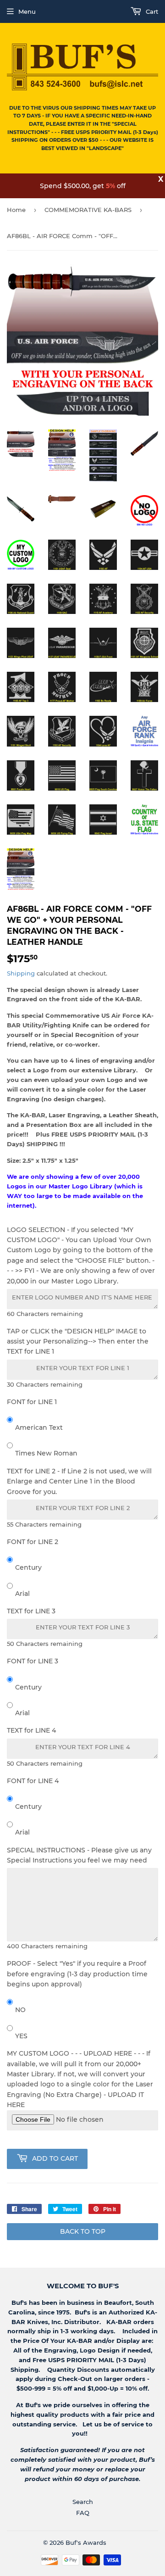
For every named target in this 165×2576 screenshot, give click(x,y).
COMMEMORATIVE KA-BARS (88, 210)
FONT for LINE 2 (33, 1542)
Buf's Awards (86, 2543)
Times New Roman (46, 1453)
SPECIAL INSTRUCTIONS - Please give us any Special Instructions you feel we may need (79, 1855)
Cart (151, 11)
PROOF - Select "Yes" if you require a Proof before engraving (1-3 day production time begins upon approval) (77, 1974)
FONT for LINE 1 (32, 1402)
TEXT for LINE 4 (31, 1730)
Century (28, 1567)
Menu (27, 11)
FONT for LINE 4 (33, 1781)
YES (21, 2036)
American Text (39, 1427)
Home (16, 210)
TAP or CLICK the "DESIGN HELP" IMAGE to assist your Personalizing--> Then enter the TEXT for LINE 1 (78, 1341)
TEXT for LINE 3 (31, 1611)
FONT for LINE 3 (33, 1661)
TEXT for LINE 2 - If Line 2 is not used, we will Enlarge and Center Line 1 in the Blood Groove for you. (79, 1481)
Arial (22, 1594)
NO (20, 2010)
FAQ (83, 2513)
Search (83, 2502)
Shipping (21, 973)
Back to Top (83, 2231)
